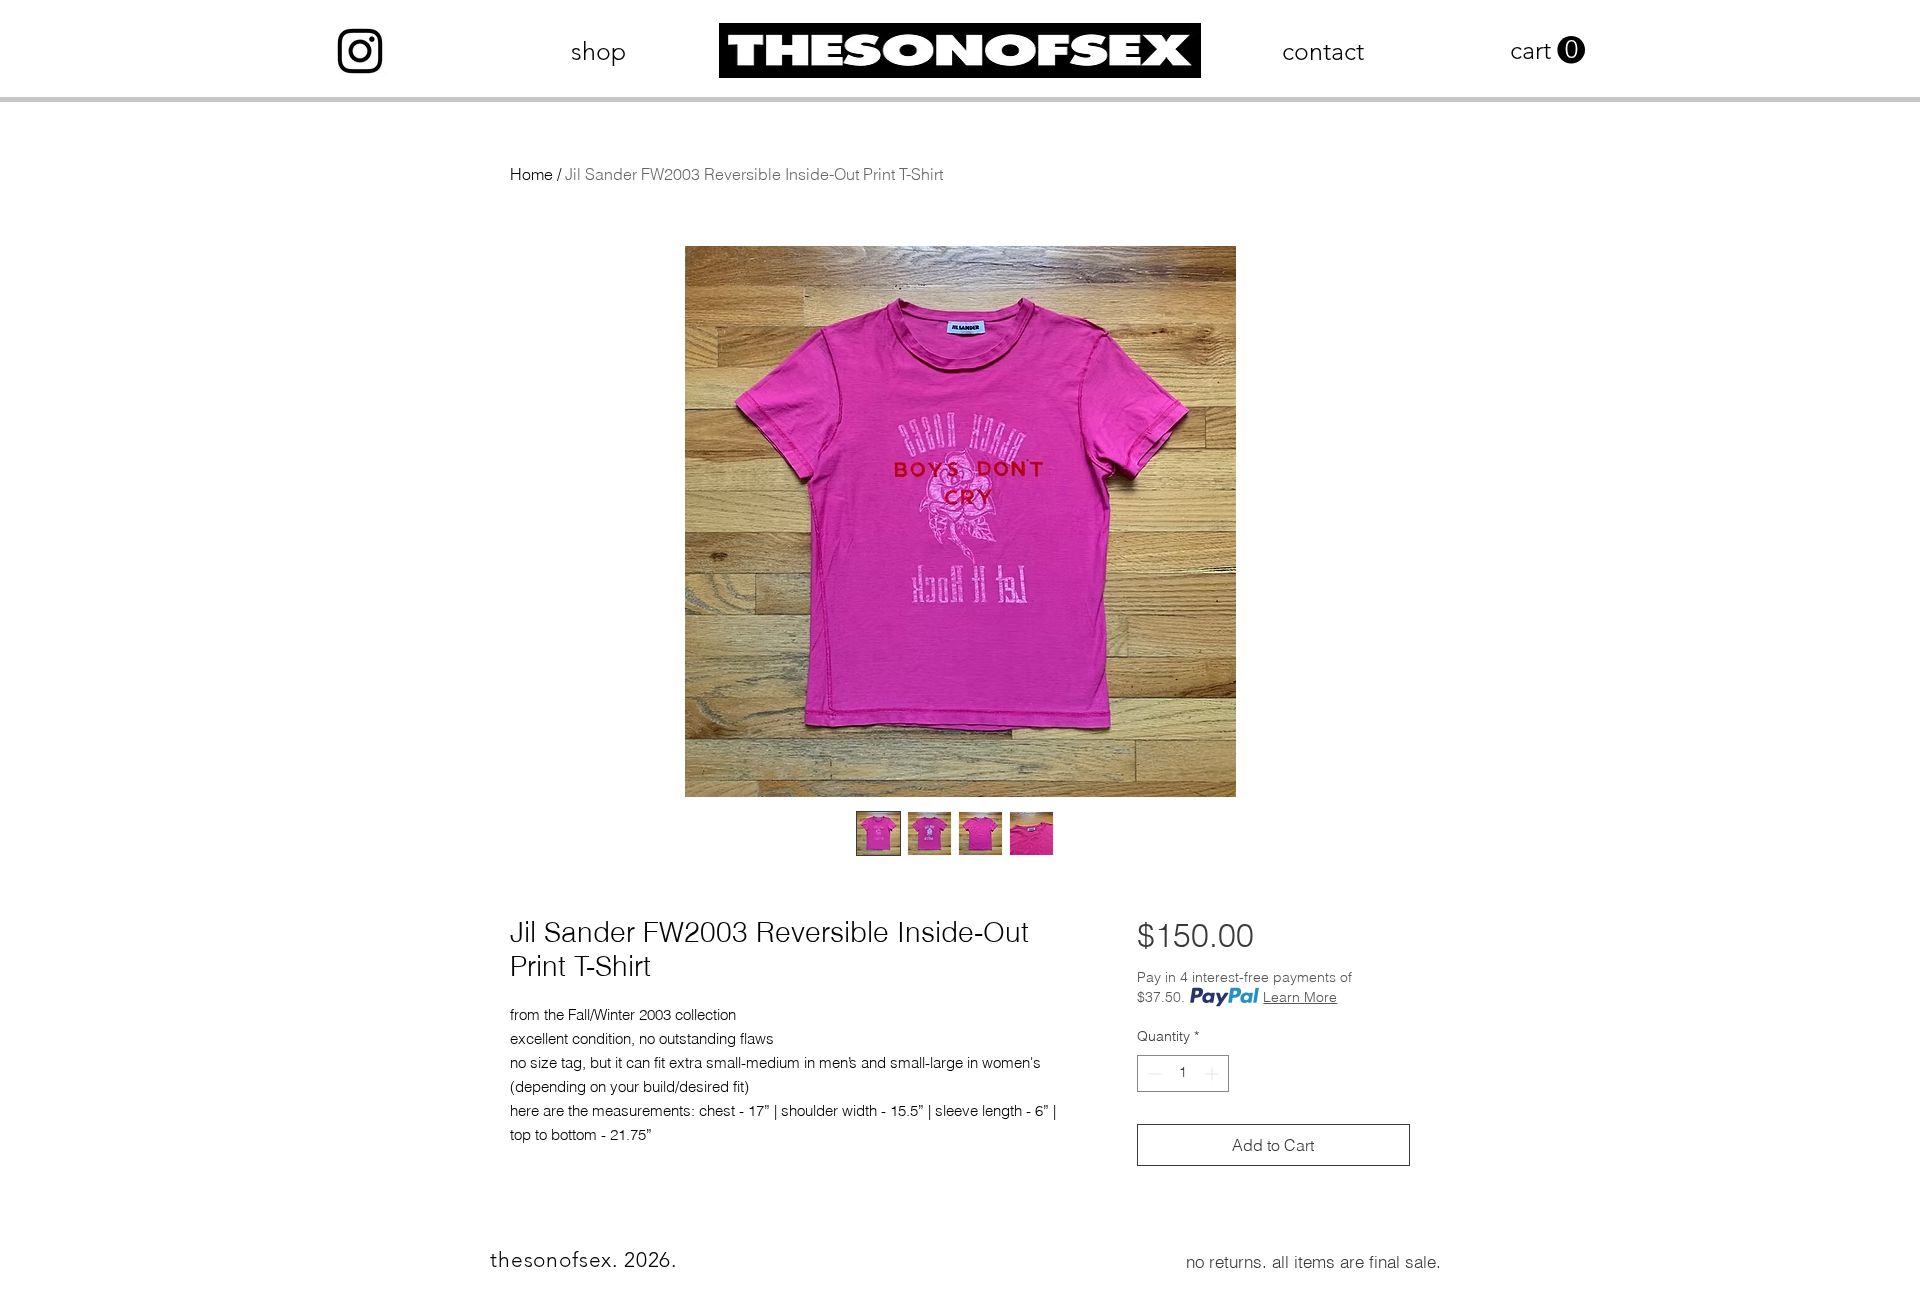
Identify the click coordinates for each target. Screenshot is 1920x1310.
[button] (1547, 50)
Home (531, 174)
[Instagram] (360, 51)
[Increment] (1213, 1073)
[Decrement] (1152, 1073)
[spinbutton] (1183, 1073)
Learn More (1300, 997)
